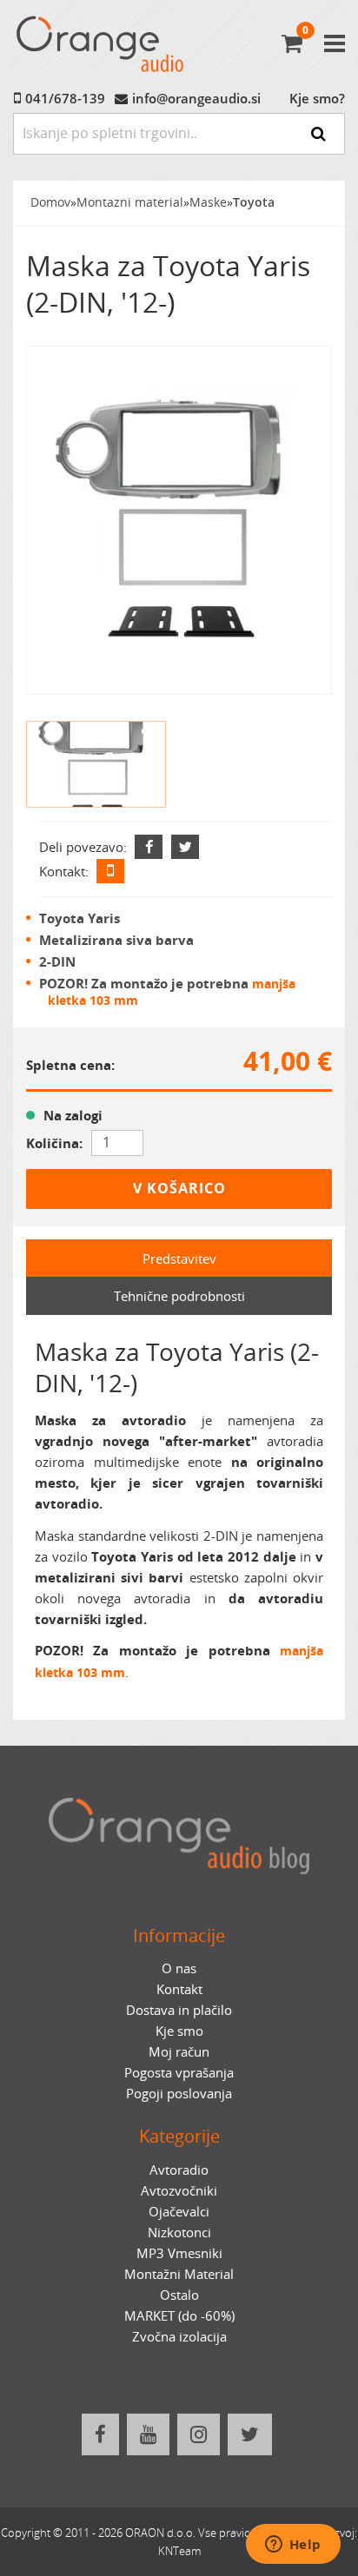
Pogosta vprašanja (179, 2072)
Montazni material (130, 202)
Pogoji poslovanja (179, 2093)
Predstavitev (179, 1258)
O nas (179, 1968)
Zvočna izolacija (179, 2336)
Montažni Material (179, 2274)
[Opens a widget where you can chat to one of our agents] (293, 2546)
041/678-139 (65, 98)
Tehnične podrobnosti (179, 1296)
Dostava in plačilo (179, 2010)
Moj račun (179, 2051)
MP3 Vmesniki (179, 2253)
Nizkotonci (179, 2232)
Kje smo (179, 2031)
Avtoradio (179, 2170)
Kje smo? (317, 98)
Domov (50, 202)
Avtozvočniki (179, 2190)
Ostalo (179, 2295)
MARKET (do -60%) (179, 2315)
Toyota (254, 202)
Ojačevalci (179, 2211)
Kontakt (179, 1989)
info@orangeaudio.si (196, 98)
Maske (208, 202)
